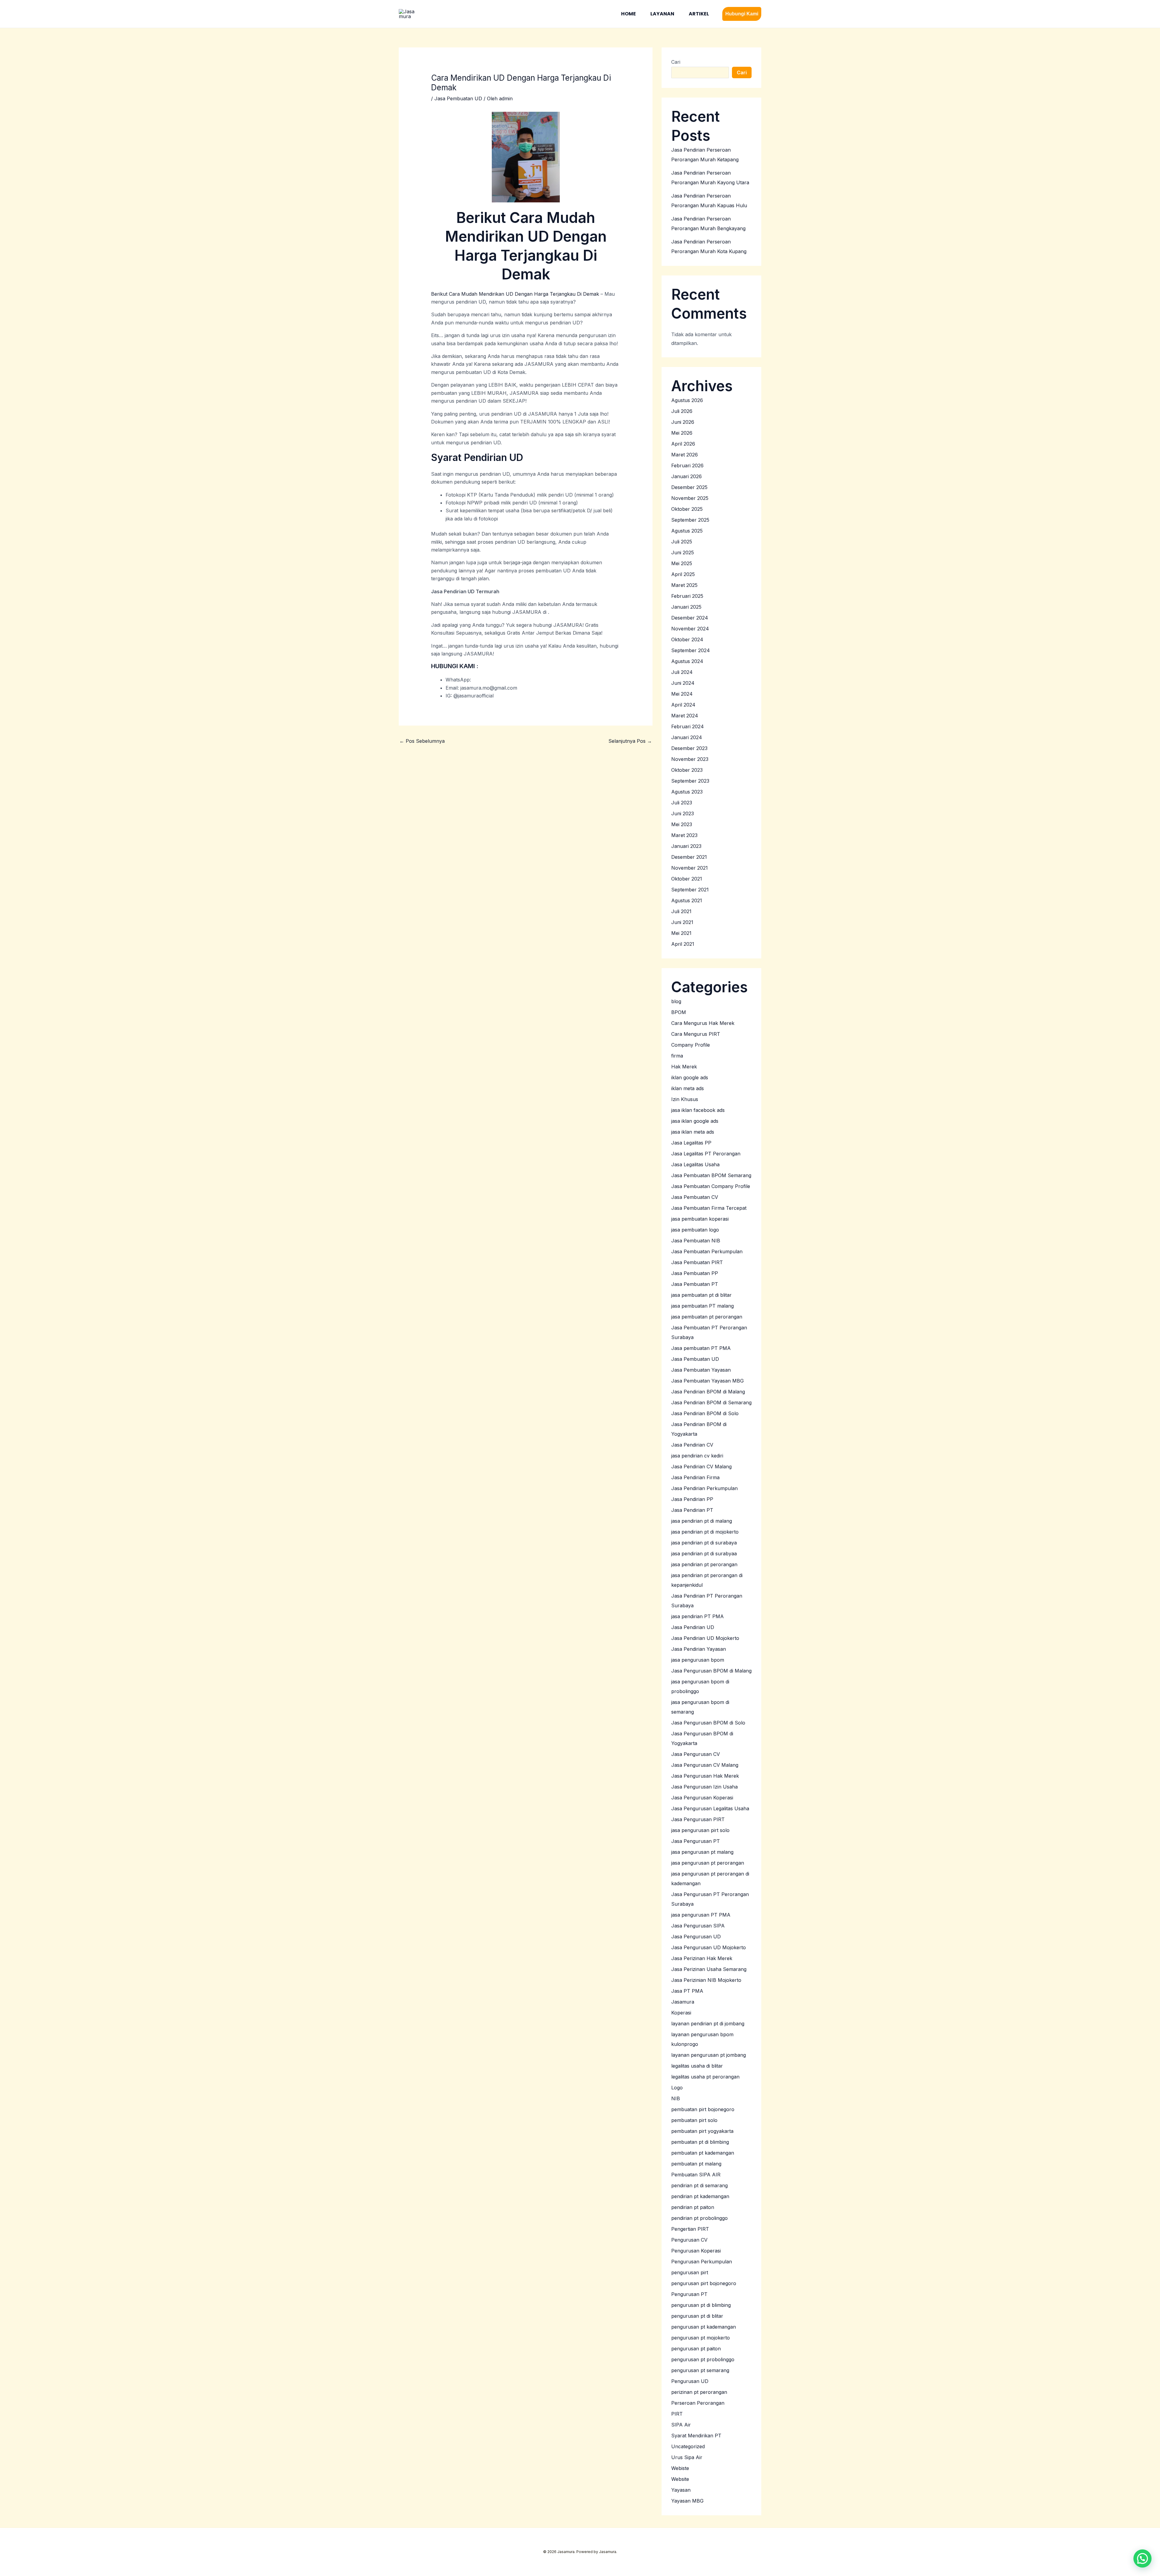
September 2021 (690, 890)
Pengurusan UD (690, 2381)
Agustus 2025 (687, 531)
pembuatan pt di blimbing (700, 2142)
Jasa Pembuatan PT (695, 1284)
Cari (676, 62)
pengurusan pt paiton (696, 2349)
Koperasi (681, 2013)
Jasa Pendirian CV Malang (701, 1467)
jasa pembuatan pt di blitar (701, 1295)
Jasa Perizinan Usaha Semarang (709, 1969)
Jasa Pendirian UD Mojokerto (705, 1638)
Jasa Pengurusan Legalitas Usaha (710, 1808)
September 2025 (690, 520)
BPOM (679, 1012)
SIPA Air (681, 2425)
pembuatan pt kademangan (703, 2153)
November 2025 (690, 498)
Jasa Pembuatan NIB (696, 1241)
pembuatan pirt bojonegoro (703, 2109)
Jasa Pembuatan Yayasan (701, 1370)
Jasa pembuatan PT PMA (701, 1348)
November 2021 (690, 868)
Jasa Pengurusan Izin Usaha (704, 1787)
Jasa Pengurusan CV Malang (705, 1765)
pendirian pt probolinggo (699, 2218)
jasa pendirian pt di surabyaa (704, 1554)
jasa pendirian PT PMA (698, 1616)
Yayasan (681, 2490)
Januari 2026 (686, 476)
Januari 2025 (686, 607)
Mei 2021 (681, 933)
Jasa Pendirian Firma (695, 1477)
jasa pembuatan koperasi (700, 1219)
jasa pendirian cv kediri (697, 1456)
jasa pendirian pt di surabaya (704, 1543)
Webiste (680, 2468)
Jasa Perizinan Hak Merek (702, 1958)
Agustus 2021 (687, 900)
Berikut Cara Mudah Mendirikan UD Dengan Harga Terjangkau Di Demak (515, 294)
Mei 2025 (682, 563)
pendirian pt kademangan (700, 2196)
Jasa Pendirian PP (692, 1499)
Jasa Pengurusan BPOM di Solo (708, 1723)
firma (677, 1056)
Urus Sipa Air (687, 2457)
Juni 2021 (682, 922)
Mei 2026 (682, 433)
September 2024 (691, 650)
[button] (742, 14)
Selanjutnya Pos (630, 741)
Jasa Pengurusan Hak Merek (705, 1776)
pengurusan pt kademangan (704, 2327)
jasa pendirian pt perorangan (704, 1564)
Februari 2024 (688, 726)
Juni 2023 (683, 813)
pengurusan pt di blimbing (701, 2305)
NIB (676, 2098)
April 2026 (683, 444)
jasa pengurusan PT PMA (701, 1915)
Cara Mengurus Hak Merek (703, 1023)
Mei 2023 (682, 824)
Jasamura (683, 2002)
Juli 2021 (681, 911)
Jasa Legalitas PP (691, 1143)
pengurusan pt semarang (700, 2370)
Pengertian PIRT (690, 2229)
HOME (628, 14)
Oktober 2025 (687, 509)
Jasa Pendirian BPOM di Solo (705, 1413)
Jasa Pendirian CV (692, 1445)
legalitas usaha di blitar (697, 2066)
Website (680, 2479)
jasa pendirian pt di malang (702, 1521)
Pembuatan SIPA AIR (696, 2175)
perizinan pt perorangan (699, 2392)
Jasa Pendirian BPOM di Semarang (711, 1402)
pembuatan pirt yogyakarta (702, 2131)
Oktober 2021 (687, 879)
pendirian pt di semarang (699, 2185)
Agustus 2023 (687, 792)
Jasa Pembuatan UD (458, 98)
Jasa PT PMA (687, 1991)
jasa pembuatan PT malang (702, 1306)
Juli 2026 (682, 411)
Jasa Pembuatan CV (695, 1197)
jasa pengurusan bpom (698, 1660)
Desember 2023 (689, 748)
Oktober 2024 (687, 639)
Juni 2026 (683, 422)
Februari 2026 (687, 465)
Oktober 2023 (687, 770)
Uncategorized (688, 2446)
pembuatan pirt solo (694, 2120)
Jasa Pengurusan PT (696, 1841)
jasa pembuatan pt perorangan (707, 1317)
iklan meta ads (688, 1088)
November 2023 (690, 759)
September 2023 (690, 781)
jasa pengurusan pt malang (702, 1852)
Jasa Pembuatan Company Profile (711, 1186)
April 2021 (683, 944)
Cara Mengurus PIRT (696, 1034)
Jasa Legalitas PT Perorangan (706, 1154)
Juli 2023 (682, 803)
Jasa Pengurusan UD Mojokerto (709, 1947)
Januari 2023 (686, 846)
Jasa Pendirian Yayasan (699, 1649)
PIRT (677, 2414)
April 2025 (683, 574)
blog (676, 1001)
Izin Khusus (685, 1099)
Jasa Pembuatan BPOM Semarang (711, 1175)
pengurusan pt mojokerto (701, 2338)
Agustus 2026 (687, 400)
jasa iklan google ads (695, 1121)
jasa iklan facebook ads (698, 1110)
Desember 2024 (690, 618)
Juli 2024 (682, 672)
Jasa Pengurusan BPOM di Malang (711, 1671)
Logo (677, 2088)
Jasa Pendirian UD (693, 1627)
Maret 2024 (685, 716)
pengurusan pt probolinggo (703, 2359)
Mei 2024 (682, 694)
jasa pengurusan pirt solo (700, 1830)
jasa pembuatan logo (695, 1230)
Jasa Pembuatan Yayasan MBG (707, 1381)
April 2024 (683, 705)
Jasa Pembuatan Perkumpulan (707, 1251)
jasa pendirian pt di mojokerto (705, 1532)
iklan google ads (690, 1077)
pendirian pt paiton (693, 2207)
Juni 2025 (683, 552)
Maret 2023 (684, 835)
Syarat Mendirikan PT (696, 2436)
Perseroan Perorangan (698, 2403)
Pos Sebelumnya (422, 741)
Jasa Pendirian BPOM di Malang (708, 1392)
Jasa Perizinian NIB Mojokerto (706, 1980)
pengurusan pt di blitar (697, 2316)
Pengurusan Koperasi (696, 2251)
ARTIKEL (699, 14)
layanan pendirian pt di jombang (708, 2024)
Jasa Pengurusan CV (696, 1754)
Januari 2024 (687, 737)
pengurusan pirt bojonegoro (704, 2283)
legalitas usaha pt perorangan (705, 2077)
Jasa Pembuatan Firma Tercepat (709, 1208)
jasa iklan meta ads (693, 1132)
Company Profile (691, 1045)
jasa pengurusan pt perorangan (708, 1863)
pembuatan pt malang (696, 2164)
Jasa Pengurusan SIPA (698, 1926)
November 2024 (690, 629)
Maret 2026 (685, 455)
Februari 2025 (687, 596)
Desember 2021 (689, 857)
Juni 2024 (683, 683)
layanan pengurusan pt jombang (709, 2055)
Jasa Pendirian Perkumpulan (704, 1488)
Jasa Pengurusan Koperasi (702, 1798)
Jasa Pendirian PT (692, 1510)
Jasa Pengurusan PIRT (698, 1819)
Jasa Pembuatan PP (695, 1273)
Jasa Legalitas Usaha (695, 1164)
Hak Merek (684, 1067)
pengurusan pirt (690, 2272)
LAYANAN (662, 14)
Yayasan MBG (687, 2501)
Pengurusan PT (689, 2294)
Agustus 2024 (687, 661)
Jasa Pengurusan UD (696, 1937)
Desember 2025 (689, 487)
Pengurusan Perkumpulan (702, 2262)
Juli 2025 (682, 542)
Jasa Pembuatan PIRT (697, 1262)
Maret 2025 (684, 585)
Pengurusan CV (689, 2240)
